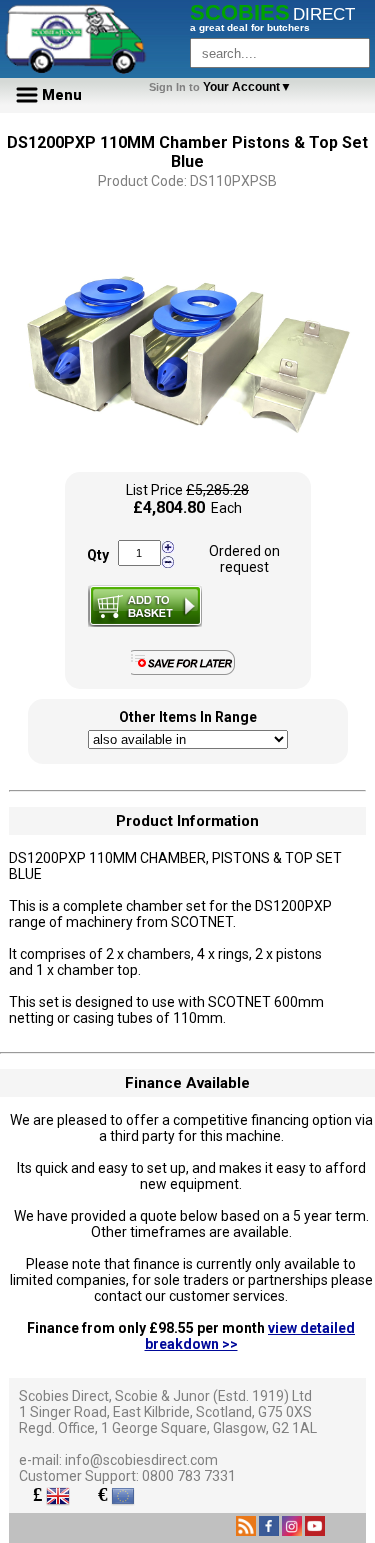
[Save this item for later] (187, 671)
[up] (168, 547)
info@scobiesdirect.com (141, 1460)
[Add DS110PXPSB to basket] (145, 606)
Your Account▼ (223, 87)
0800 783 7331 (189, 1476)
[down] (168, 561)
